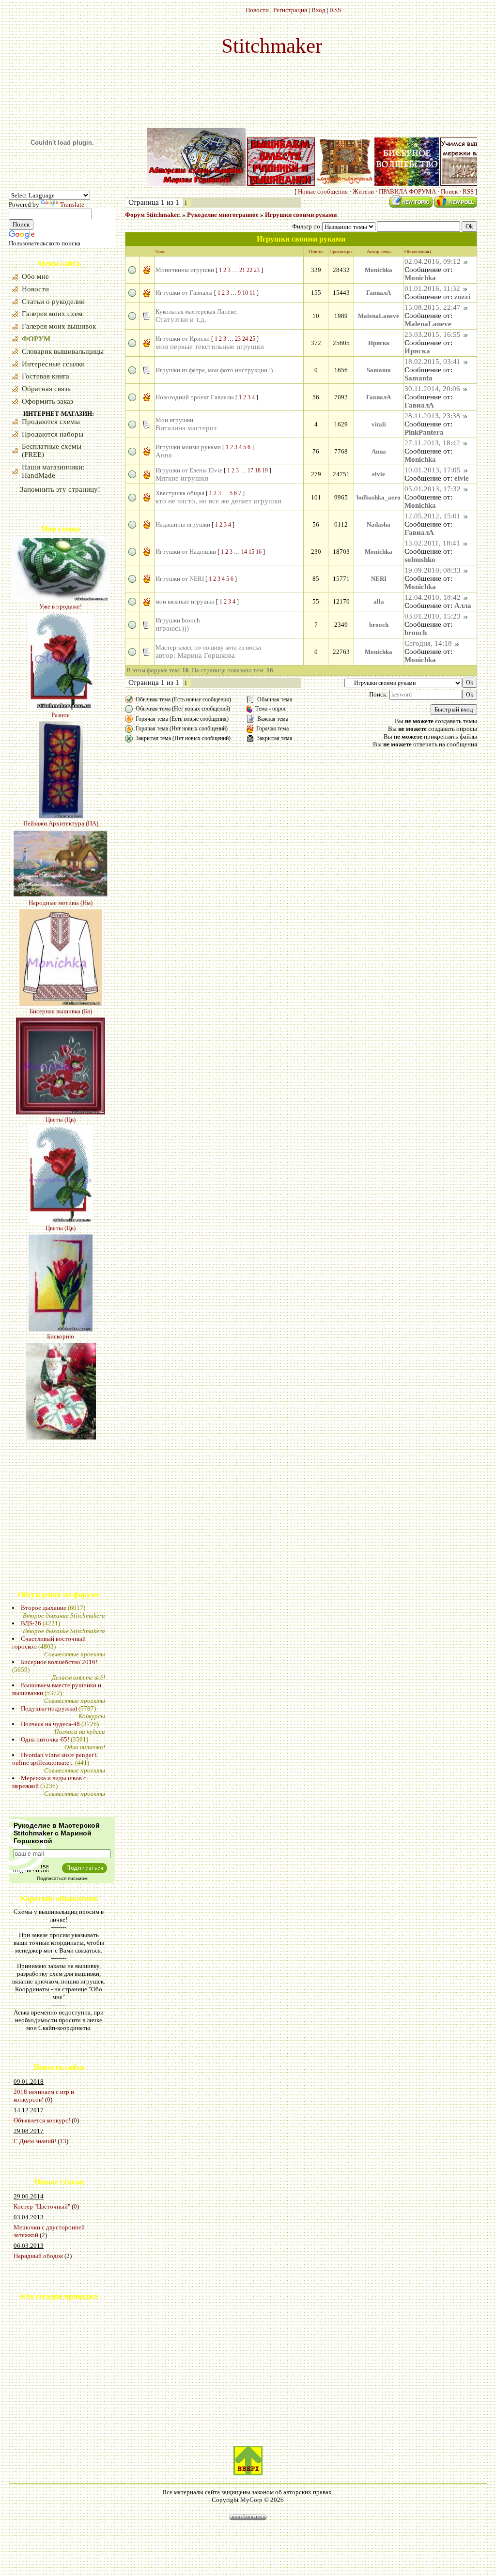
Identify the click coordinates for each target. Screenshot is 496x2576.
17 (250, 470)
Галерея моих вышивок (59, 326)
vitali (379, 424)
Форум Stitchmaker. (153, 215)
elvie (379, 474)
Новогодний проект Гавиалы (195, 397)
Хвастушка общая (180, 493)
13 (63, 2141)
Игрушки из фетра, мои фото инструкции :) (214, 370)
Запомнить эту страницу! (60, 489)
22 (249, 270)
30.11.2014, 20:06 (432, 389)
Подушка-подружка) (49, 1708)
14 (244, 552)
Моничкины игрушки (185, 270)
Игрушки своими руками (301, 215)
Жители (363, 191)
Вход (318, 10)
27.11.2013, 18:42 (432, 443)
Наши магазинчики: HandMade (53, 471)
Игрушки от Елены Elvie (189, 470)
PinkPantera (424, 432)
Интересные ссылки (53, 364)
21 (242, 270)
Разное (61, 646)
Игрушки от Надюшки (186, 552)
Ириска (379, 343)
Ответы (316, 251)
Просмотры (341, 251)
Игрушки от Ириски (183, 339)
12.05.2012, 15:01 (433, 516)
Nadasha (379, 524)
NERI (379, 579)
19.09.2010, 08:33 (433, 570)
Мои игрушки (174, 420)
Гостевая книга (46, 376)
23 (257, 270)
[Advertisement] (38, 2383)
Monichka (379, 270)
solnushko (420, 560)
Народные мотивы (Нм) (61, 834)
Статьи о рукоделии (53, 302)
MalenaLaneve (379, 316)
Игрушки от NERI (180, 579)
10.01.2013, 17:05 (433, 470)
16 (259, 552)
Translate (72, 205)
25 (252, 339)
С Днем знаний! (35, 2141)
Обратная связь (46, 389)
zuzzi (462, 297)
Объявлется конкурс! (42, 2120)
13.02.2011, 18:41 (432, 543)
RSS (335, 10)
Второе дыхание (44, 1608)
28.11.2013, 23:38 (432, 416)
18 (258, 470)
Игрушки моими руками (188, 447)
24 (245, 339)
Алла (463, 606)
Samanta (379, 370)
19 (265, 470)
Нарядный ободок (38, 2256)
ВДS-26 (31, 1623)
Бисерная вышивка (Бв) (61, 942)
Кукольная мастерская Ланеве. (197, 311)
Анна (379, 451)
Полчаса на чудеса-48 (50, 1724)
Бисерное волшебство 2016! (59, 1662)
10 (245, 293)
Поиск (449, 191)
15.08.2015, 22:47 (433, 307)
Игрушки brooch (178, 620)
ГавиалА (379, 293)
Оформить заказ (47, 401)
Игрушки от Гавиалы (184, 293)
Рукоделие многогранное (223, 215)
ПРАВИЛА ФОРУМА (407, 191)
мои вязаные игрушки (185, 601)
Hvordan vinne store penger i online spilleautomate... (54, 1759)
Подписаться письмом (62, 1878)
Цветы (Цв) (61, 1051)
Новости (257, 10)
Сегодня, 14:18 (428, 643)
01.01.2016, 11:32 (432, 288)
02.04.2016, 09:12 (433, 261)
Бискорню (61, 1267)
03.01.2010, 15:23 (433, 616)
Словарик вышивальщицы (63, 351)
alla (379, 601)
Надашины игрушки (183, 524)
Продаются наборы (53, 434)
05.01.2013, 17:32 (433, 489)
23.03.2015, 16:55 (433, 334)
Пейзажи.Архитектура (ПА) (61, 754)
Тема (160, 251)
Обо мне (35, 276)
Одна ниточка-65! (45, 1739)
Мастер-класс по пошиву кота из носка (208, 647)
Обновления (417, 251)
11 (252, 293)
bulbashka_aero (379, 497)
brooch (379, 625)
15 (251, 552)
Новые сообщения (323, 191)
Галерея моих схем (52, 314)
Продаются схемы (51, 422)
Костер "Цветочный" (42, 2206)
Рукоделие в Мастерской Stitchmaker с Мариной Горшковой (57, 1833)
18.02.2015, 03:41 (433, 362)
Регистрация (290, 10)
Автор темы (379, 251)
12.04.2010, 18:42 (433, 597)
